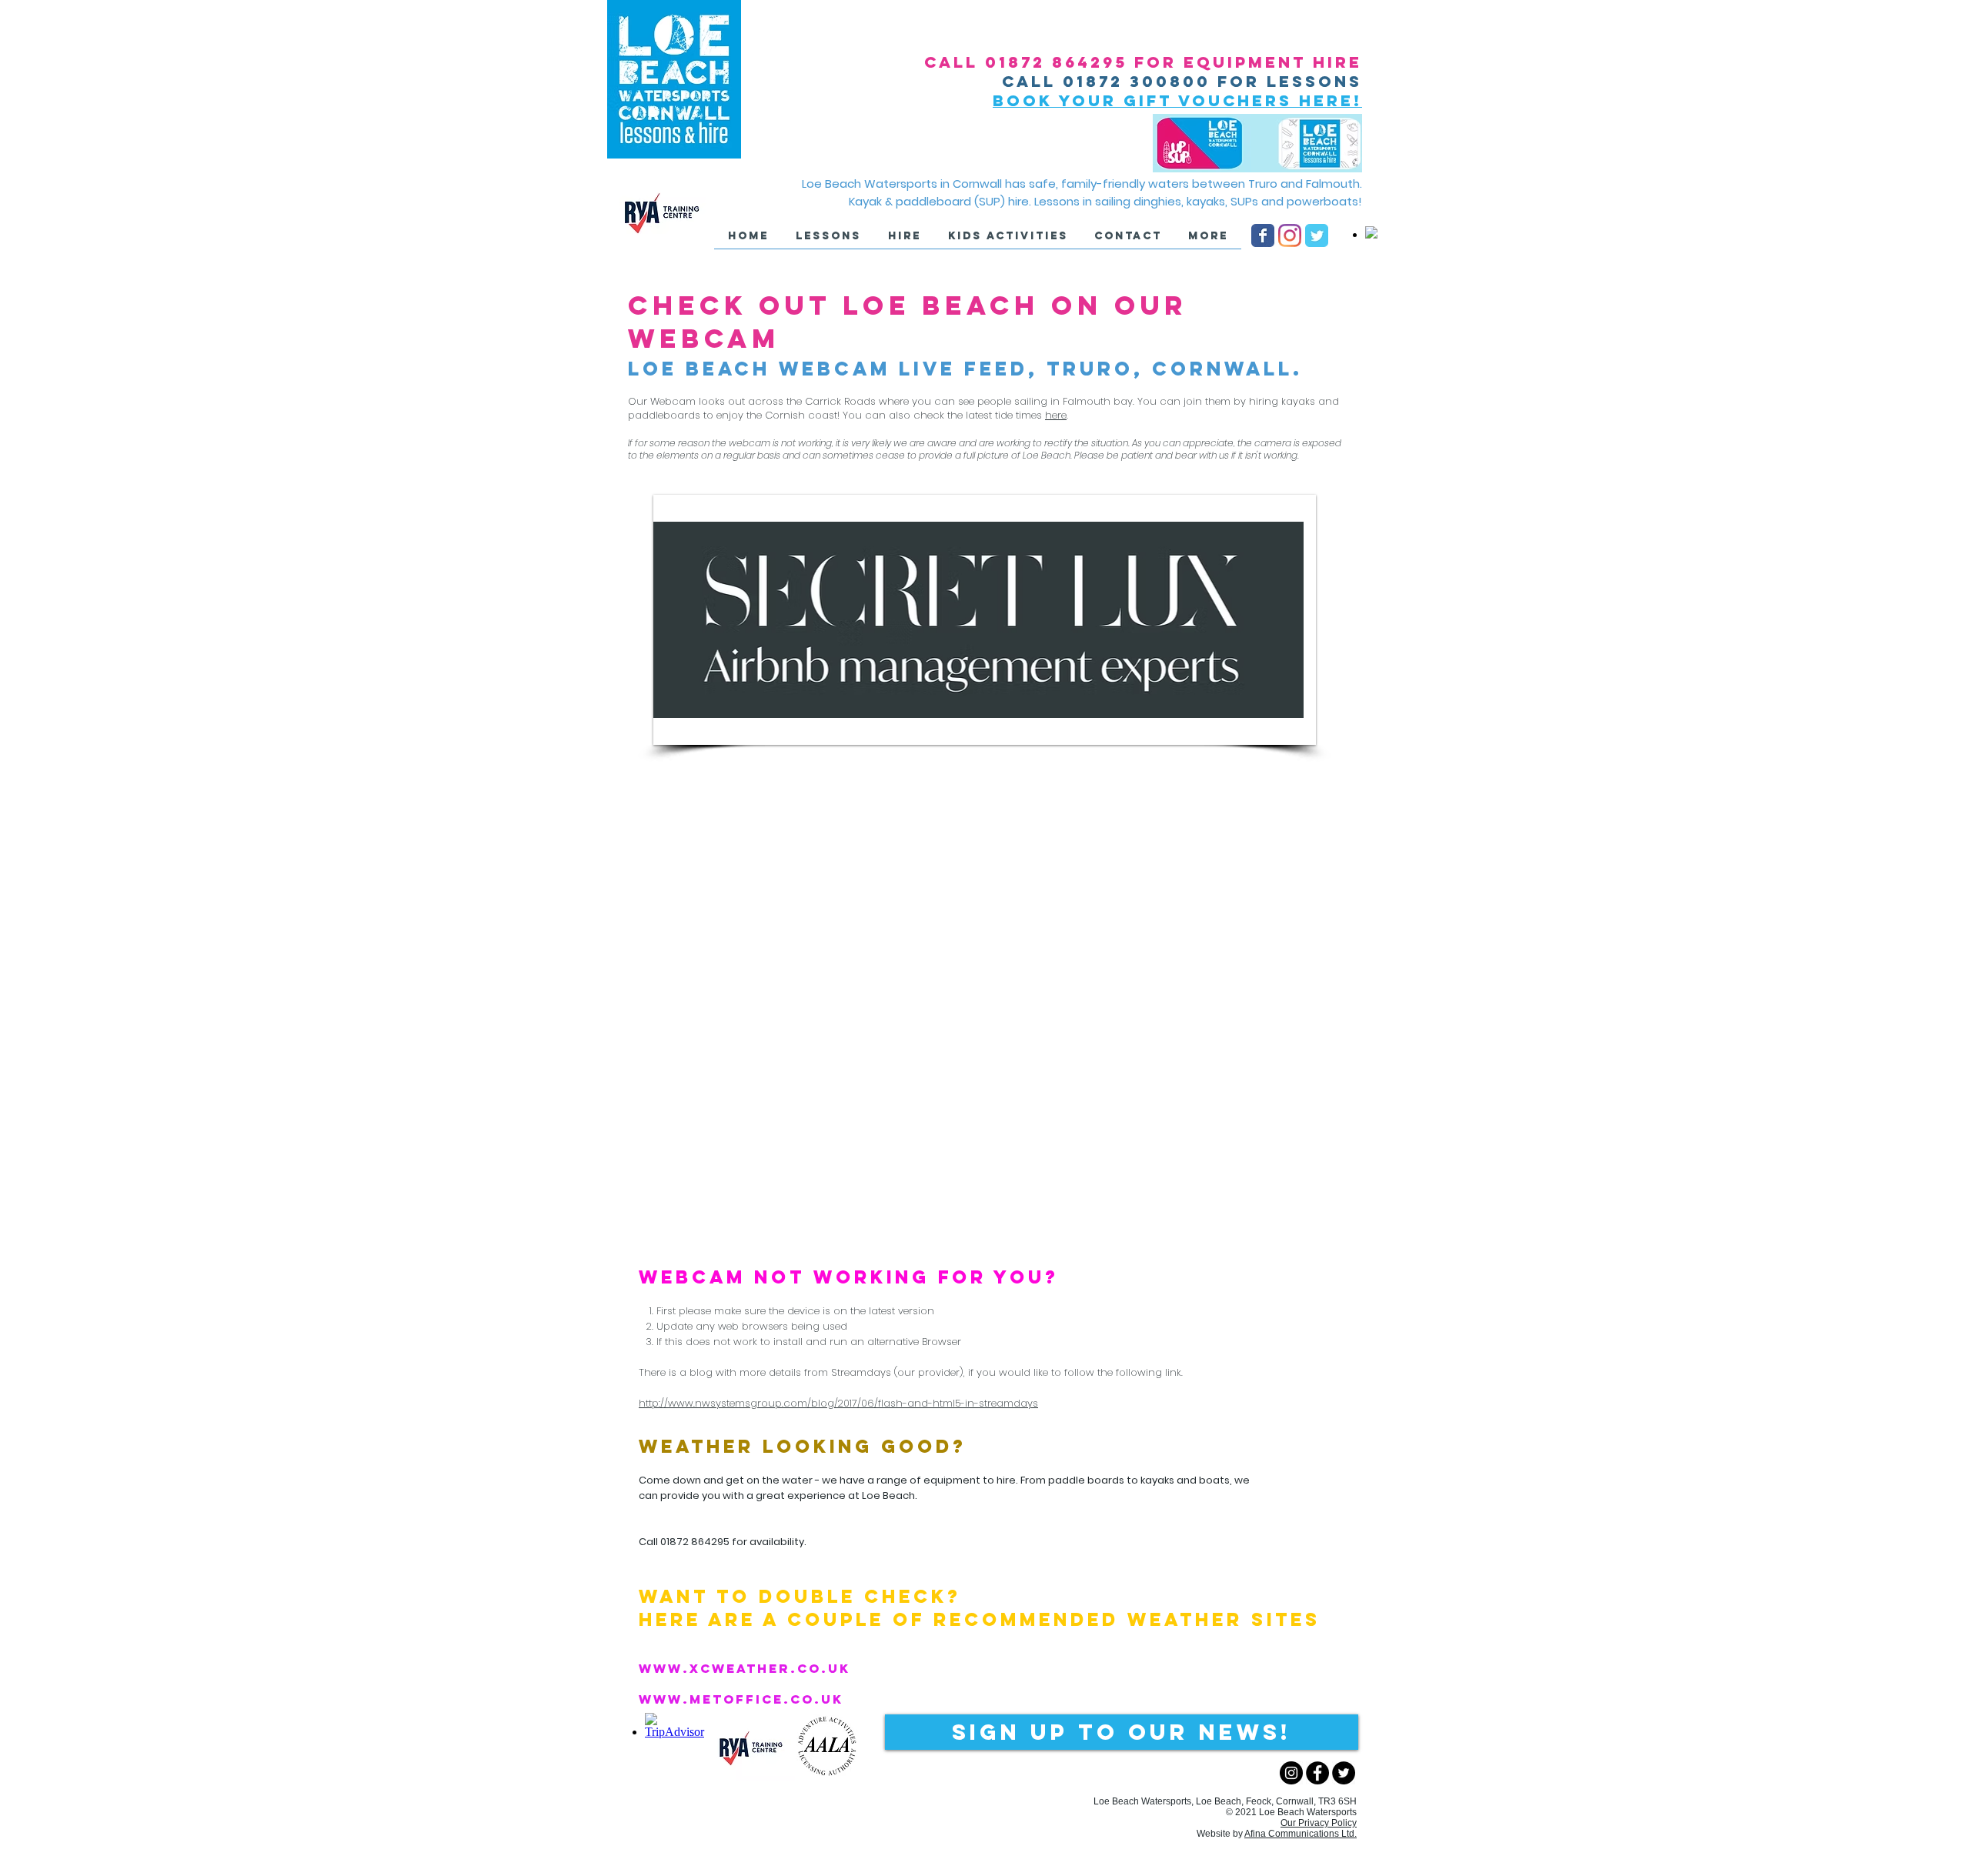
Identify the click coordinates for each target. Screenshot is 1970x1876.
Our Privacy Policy (1319, 1823)
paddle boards (1086, 1480)
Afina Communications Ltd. (1301, 1834)
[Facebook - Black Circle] (1317, 1773)
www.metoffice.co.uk (741, 1699)
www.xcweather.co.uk (745, 1668)
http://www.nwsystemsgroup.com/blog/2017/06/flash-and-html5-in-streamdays (838, 1403)
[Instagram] (1290, 235)
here (1056, 415)
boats (1214, 1480)
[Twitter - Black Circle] (1344, 1773)
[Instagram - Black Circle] (1291, 1773)
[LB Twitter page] (1317, 235)
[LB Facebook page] (1263, 235)
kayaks (1157, 1480)
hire (1006, 1480)
